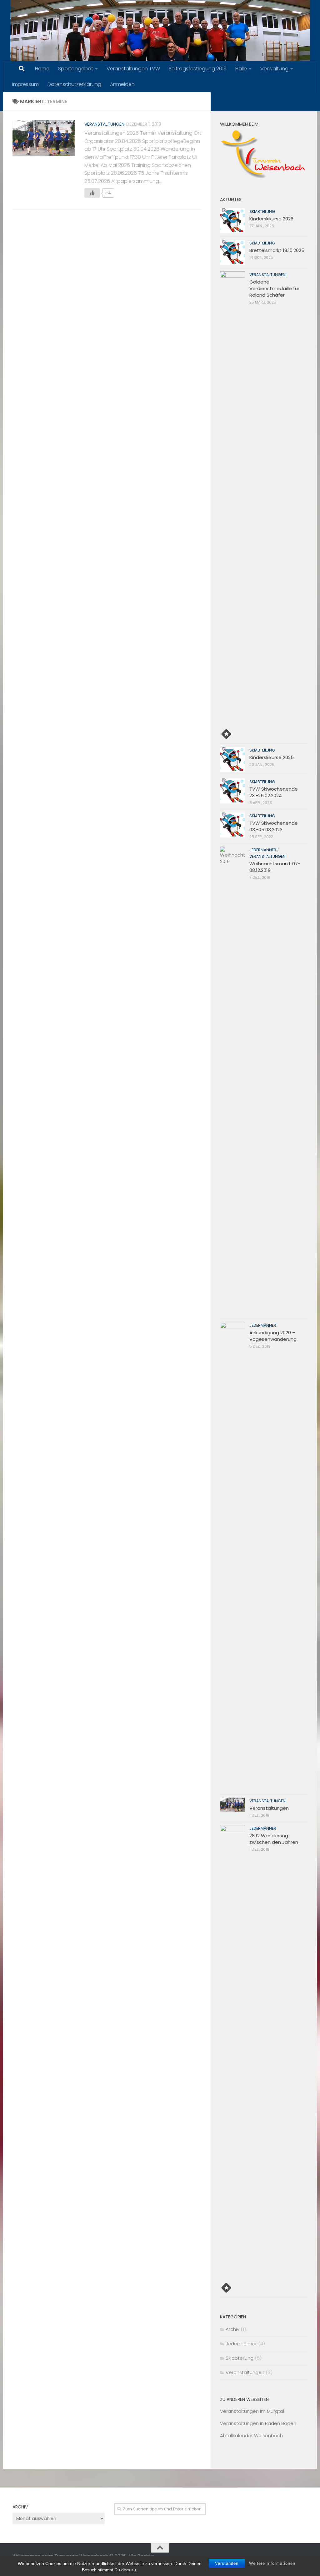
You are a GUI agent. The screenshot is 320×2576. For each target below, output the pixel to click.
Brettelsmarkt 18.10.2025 (277, 250)
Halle (241, 69)
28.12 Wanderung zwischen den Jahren (274, 1839)
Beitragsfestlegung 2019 (198, 69)
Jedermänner (263, 850)
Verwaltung (274, 69)
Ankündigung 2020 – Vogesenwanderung (273, 1336)
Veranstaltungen (104, 124)
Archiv (232, 2329)
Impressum (25, 84)
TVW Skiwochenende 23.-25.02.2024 (274, 792)
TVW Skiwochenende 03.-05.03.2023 (274, 826)
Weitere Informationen (272, 2563)
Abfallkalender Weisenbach (251, 2435)
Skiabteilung (262, 211)
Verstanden (227, 2563)
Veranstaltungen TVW (133, 69)
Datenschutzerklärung (74, 84)
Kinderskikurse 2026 (271, 219)
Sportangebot (76, 69)
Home (42, 69)
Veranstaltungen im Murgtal (252, 2411)
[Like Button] (92, 193)
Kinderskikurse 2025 (272, 757)
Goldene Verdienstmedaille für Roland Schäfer (274, 288)
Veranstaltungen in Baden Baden (258, 2423)
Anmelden (122, 84)
